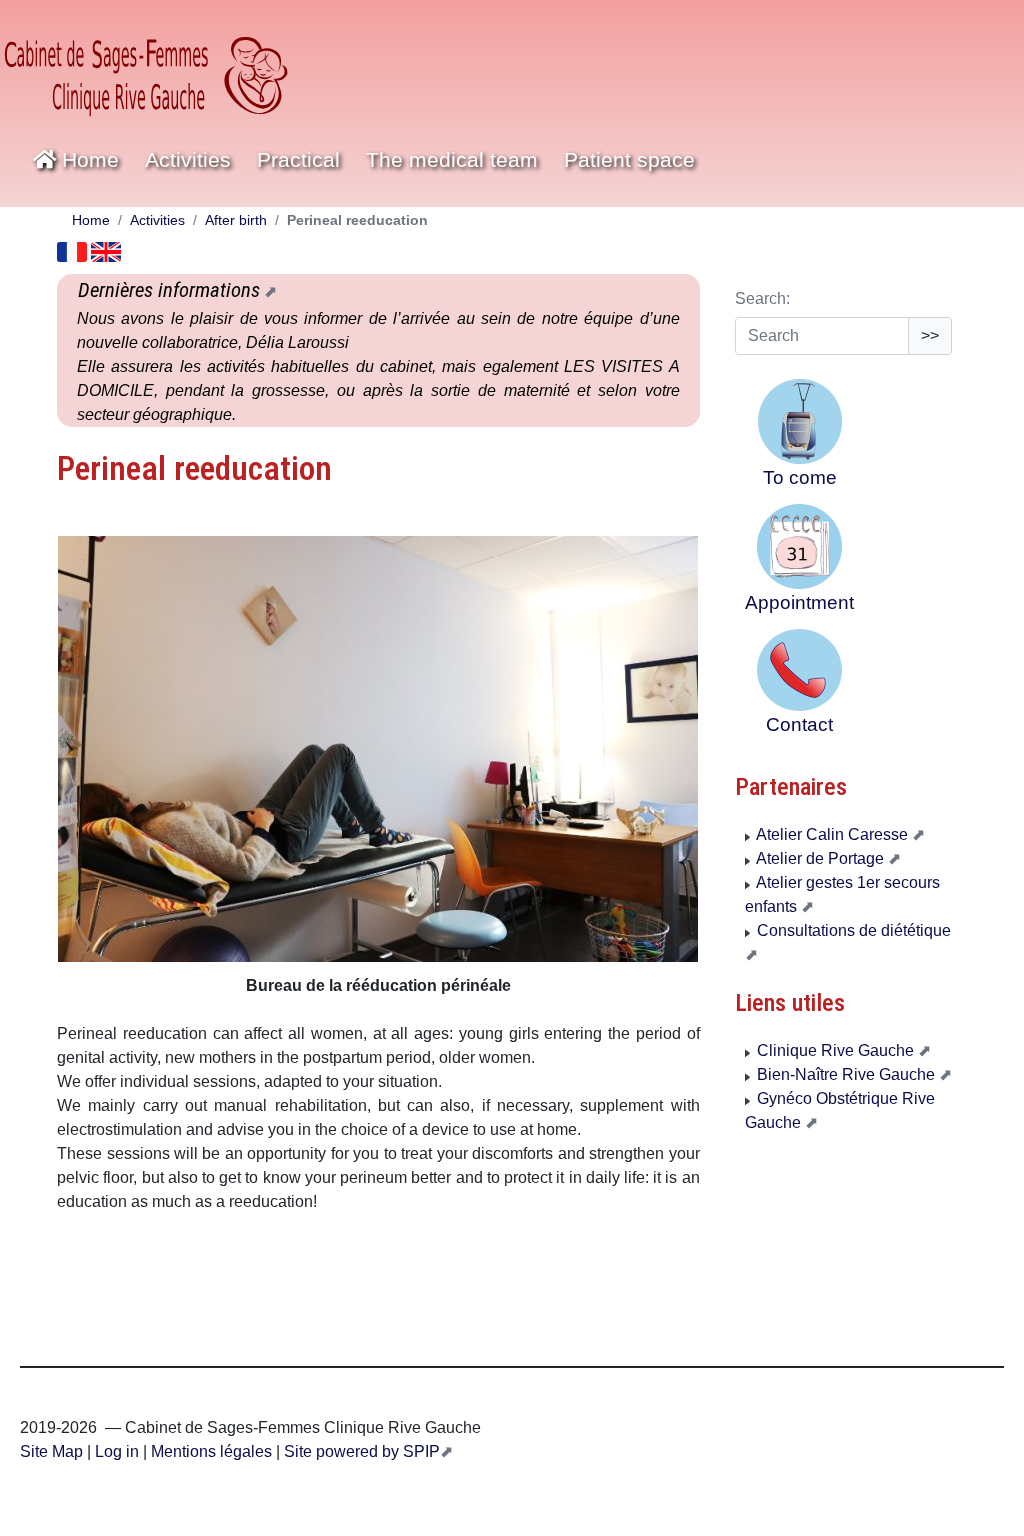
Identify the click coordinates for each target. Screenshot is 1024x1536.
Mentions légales (209, 1451)
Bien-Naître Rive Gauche (846, 1074)
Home (87, 159)
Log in (117, 1451)
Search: (762, 298)
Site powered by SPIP (360, 1451)
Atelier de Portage (820, 858)
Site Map (51, 1451)
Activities (157, 220)
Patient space (629, 159)
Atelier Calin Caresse (832, 834)
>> (930, 335)
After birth (236, 220)
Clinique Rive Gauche (835, 1050)
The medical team (452, 159)
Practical (298, 159)
